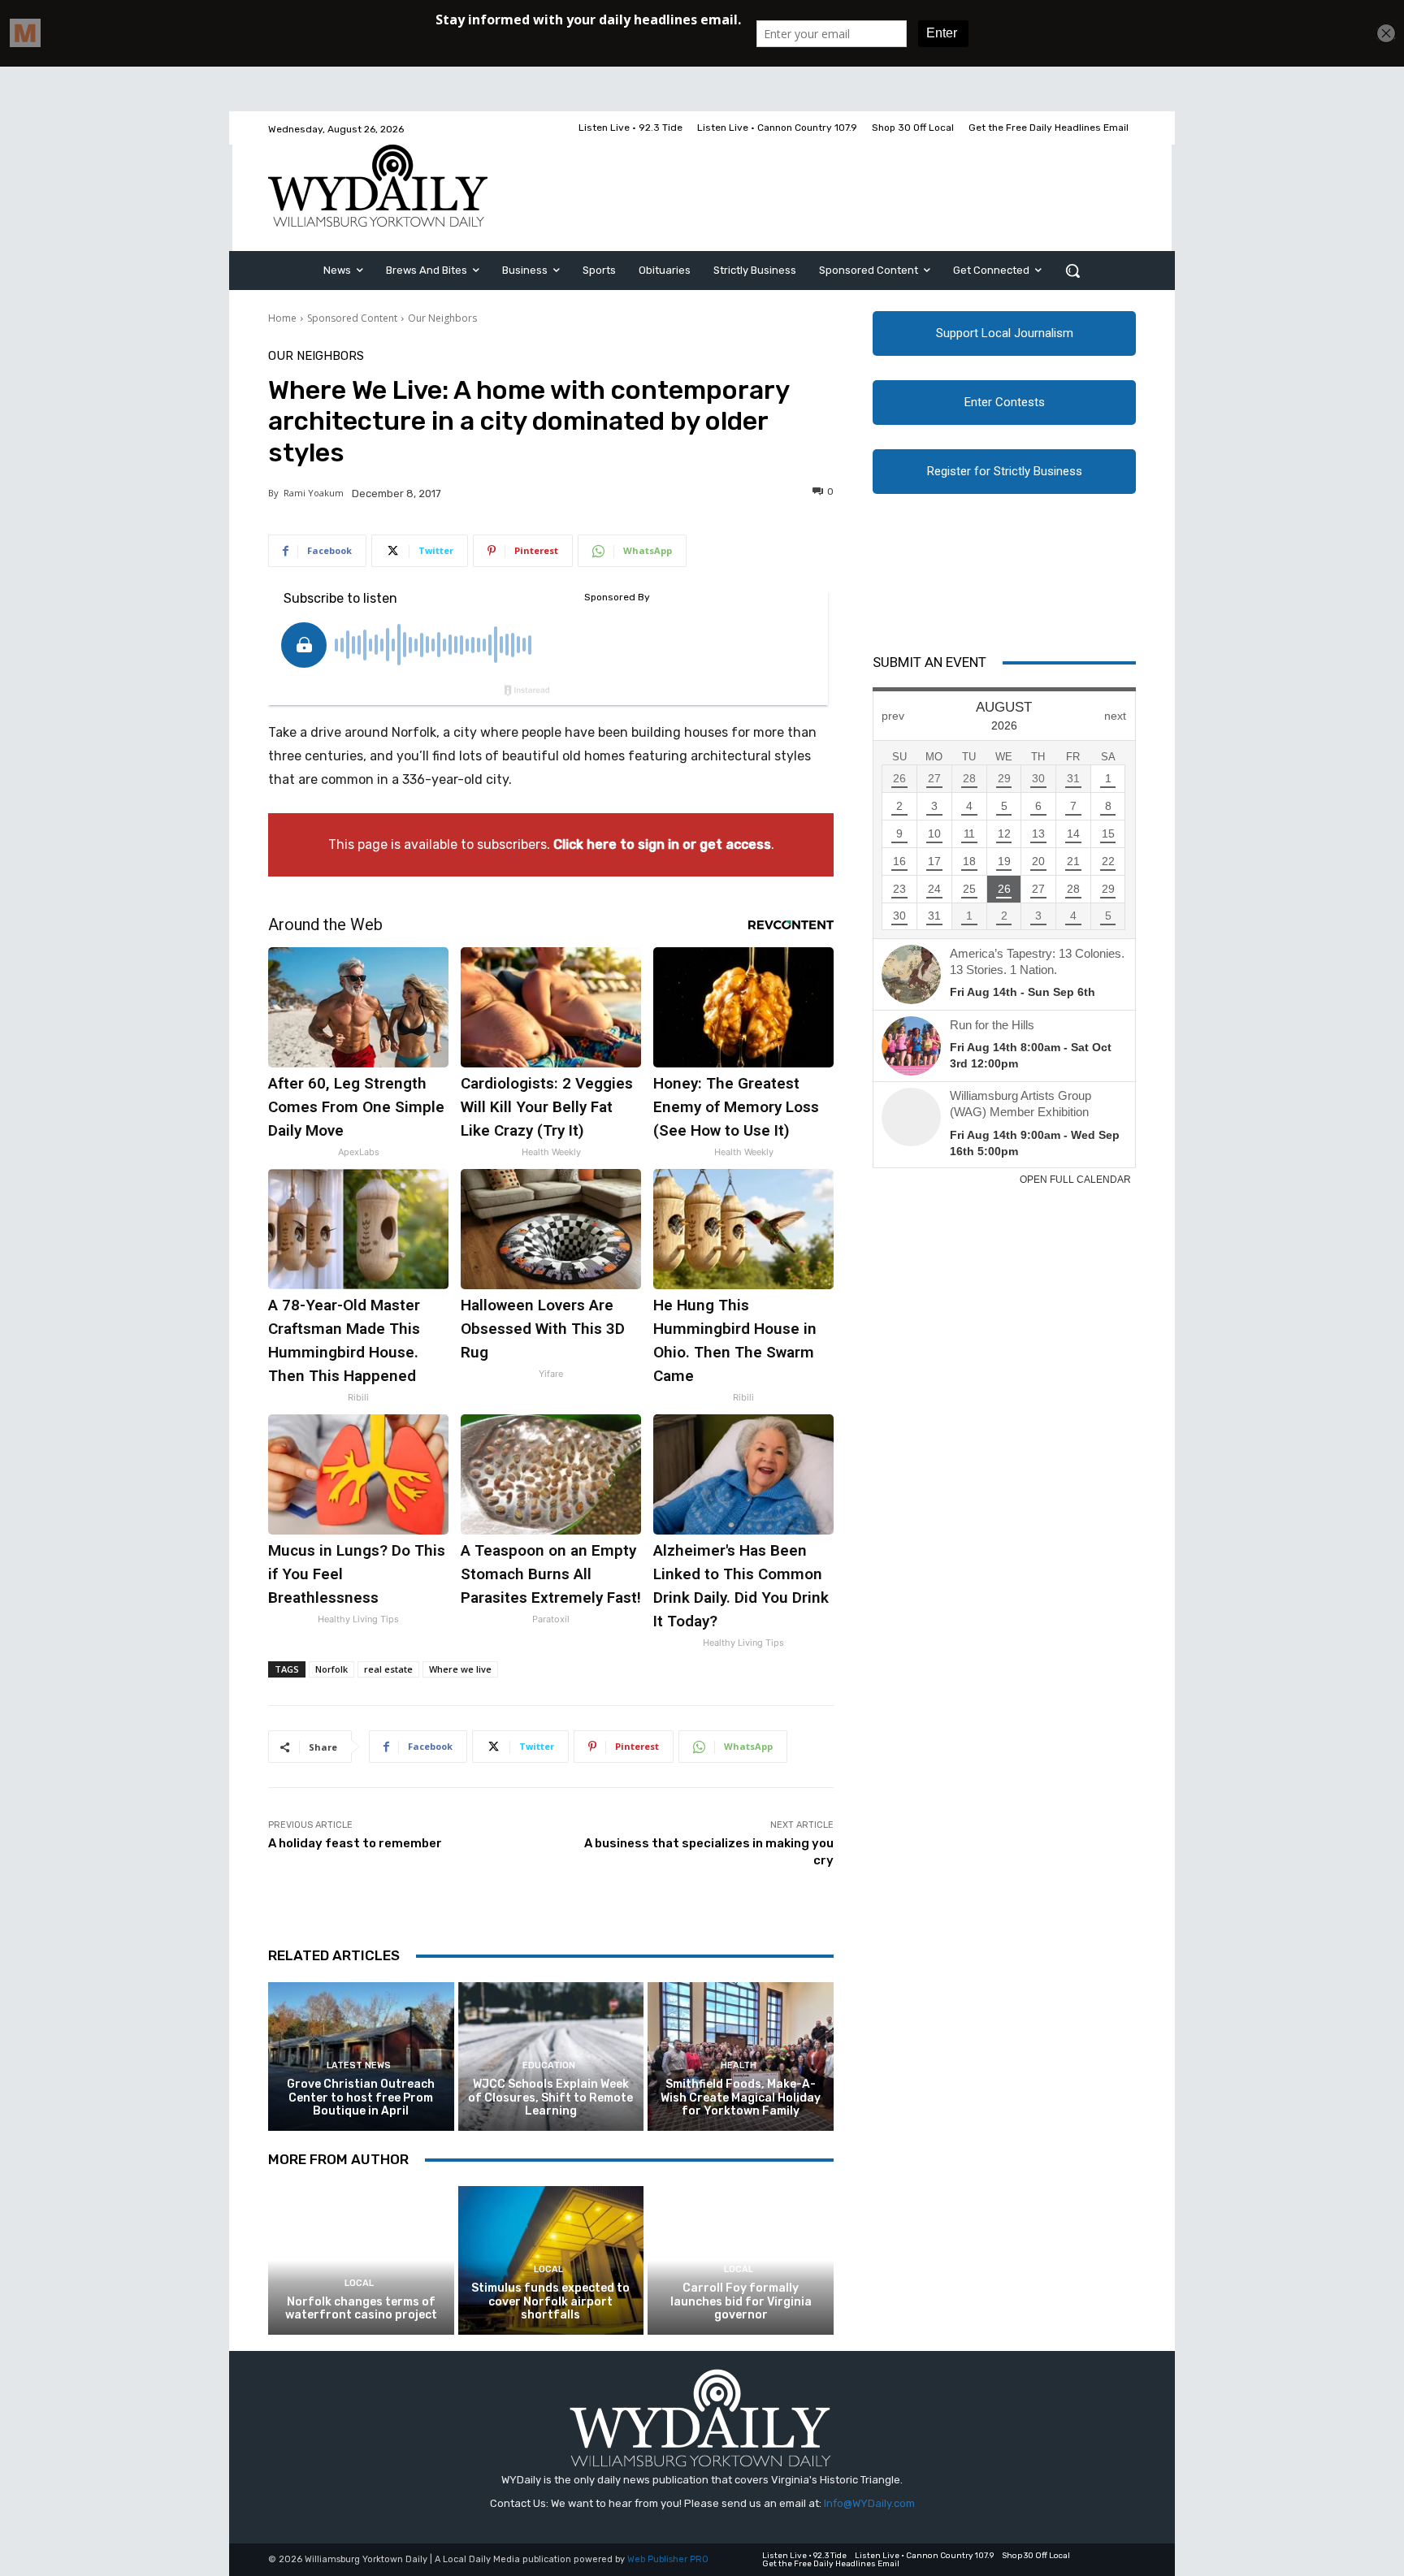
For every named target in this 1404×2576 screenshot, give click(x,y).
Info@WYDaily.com (869, 2503)
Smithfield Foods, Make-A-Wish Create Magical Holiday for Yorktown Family (741, 2098)
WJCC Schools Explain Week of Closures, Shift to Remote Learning (550, 2098)
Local (359, 2283)
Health (739, 2065)
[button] (1072, 271)
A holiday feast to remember (355, 1843)
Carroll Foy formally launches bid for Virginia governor (741, 2302)
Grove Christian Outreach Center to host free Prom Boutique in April (361, 2098)
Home (282, 318)
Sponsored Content (352, 318)
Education (549, 2065)
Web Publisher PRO (668, 2559)
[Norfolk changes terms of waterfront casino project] (361, 2260)
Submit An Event (929, 662)
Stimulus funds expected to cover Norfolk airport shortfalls (550, 2302)
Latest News (359, 2065)
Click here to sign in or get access (662, 844)
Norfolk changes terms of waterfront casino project (361, 2309)
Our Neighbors (442, 318)
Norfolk (331, 1669)
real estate (388, 1669)
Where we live (460, 1669)
